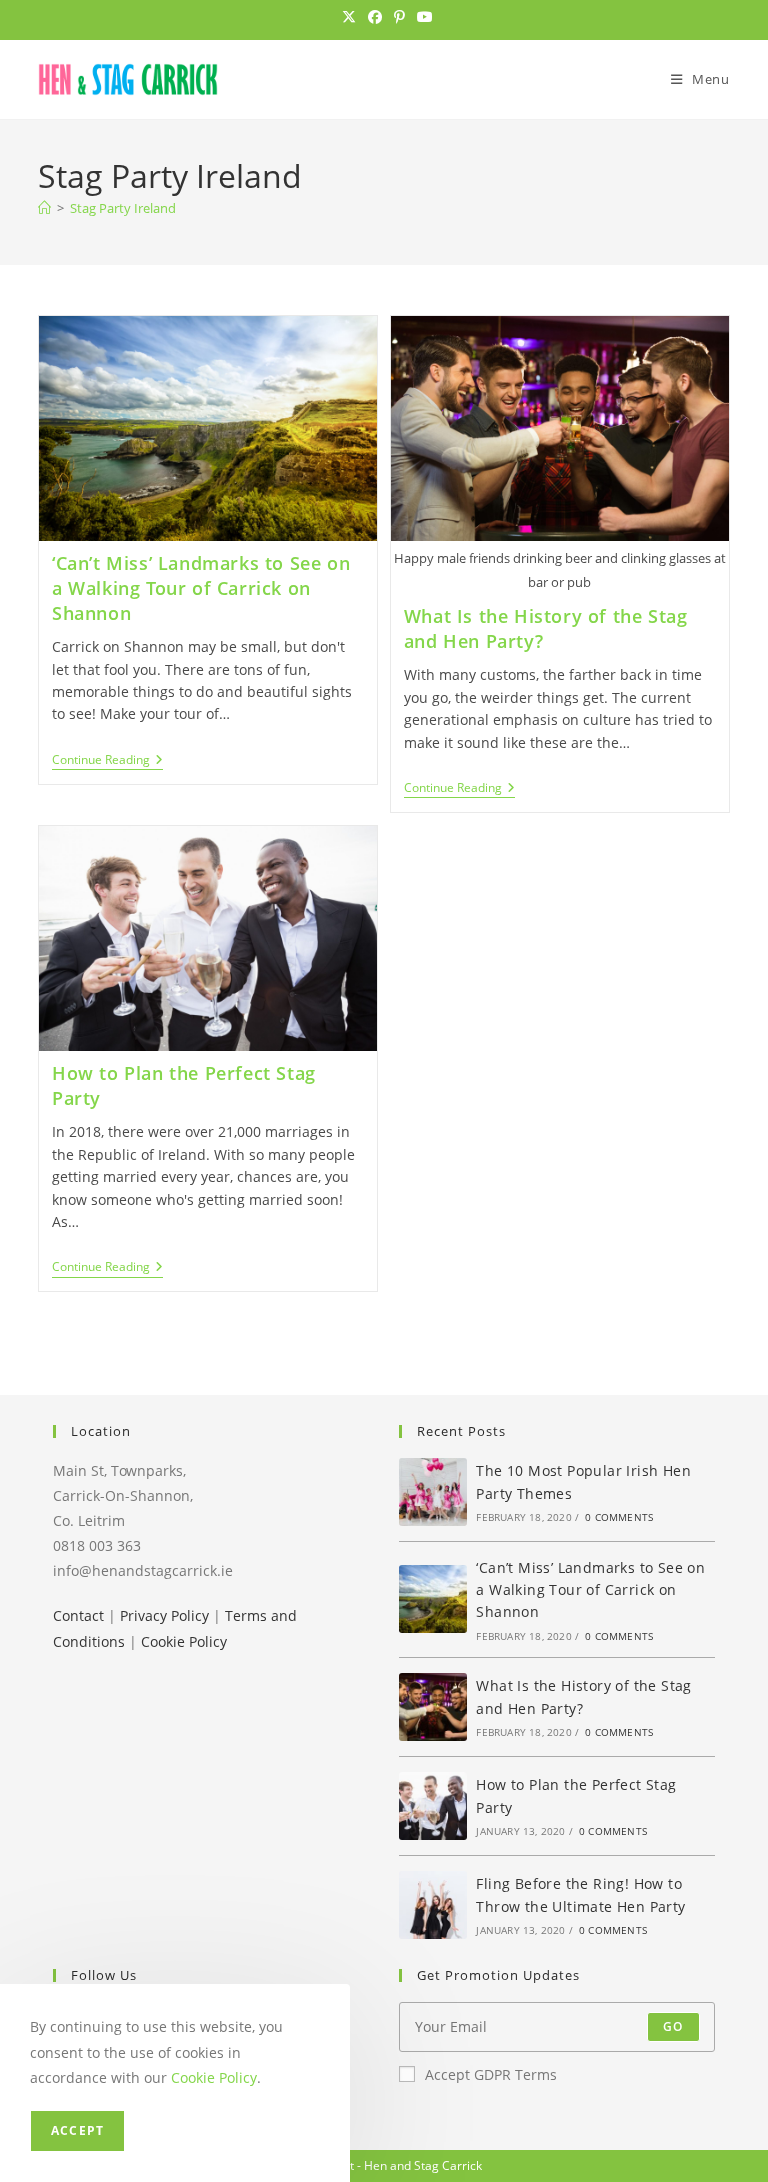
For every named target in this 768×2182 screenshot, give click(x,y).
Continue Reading (107, 761)
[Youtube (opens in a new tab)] (422, 17)
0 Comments (619, 1517)
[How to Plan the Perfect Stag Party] (433, 1806)
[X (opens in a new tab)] (349, 17)
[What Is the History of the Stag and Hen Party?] (433, 1707)
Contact (78, 1615)
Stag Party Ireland (123, 208)
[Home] (44, 208)
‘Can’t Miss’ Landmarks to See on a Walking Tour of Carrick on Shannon (201, 588)
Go (673, 2026)
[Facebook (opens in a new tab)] (375, 17)
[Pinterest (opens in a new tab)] (399, 17)
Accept (77, 2130)
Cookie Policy (184, 1641)
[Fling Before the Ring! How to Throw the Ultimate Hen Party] (433, 1905)
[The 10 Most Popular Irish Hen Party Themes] (433, 1492)
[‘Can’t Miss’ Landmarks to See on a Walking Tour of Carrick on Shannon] (433, 1599)
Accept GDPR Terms (491, 2074)
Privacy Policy (164, 1615)
